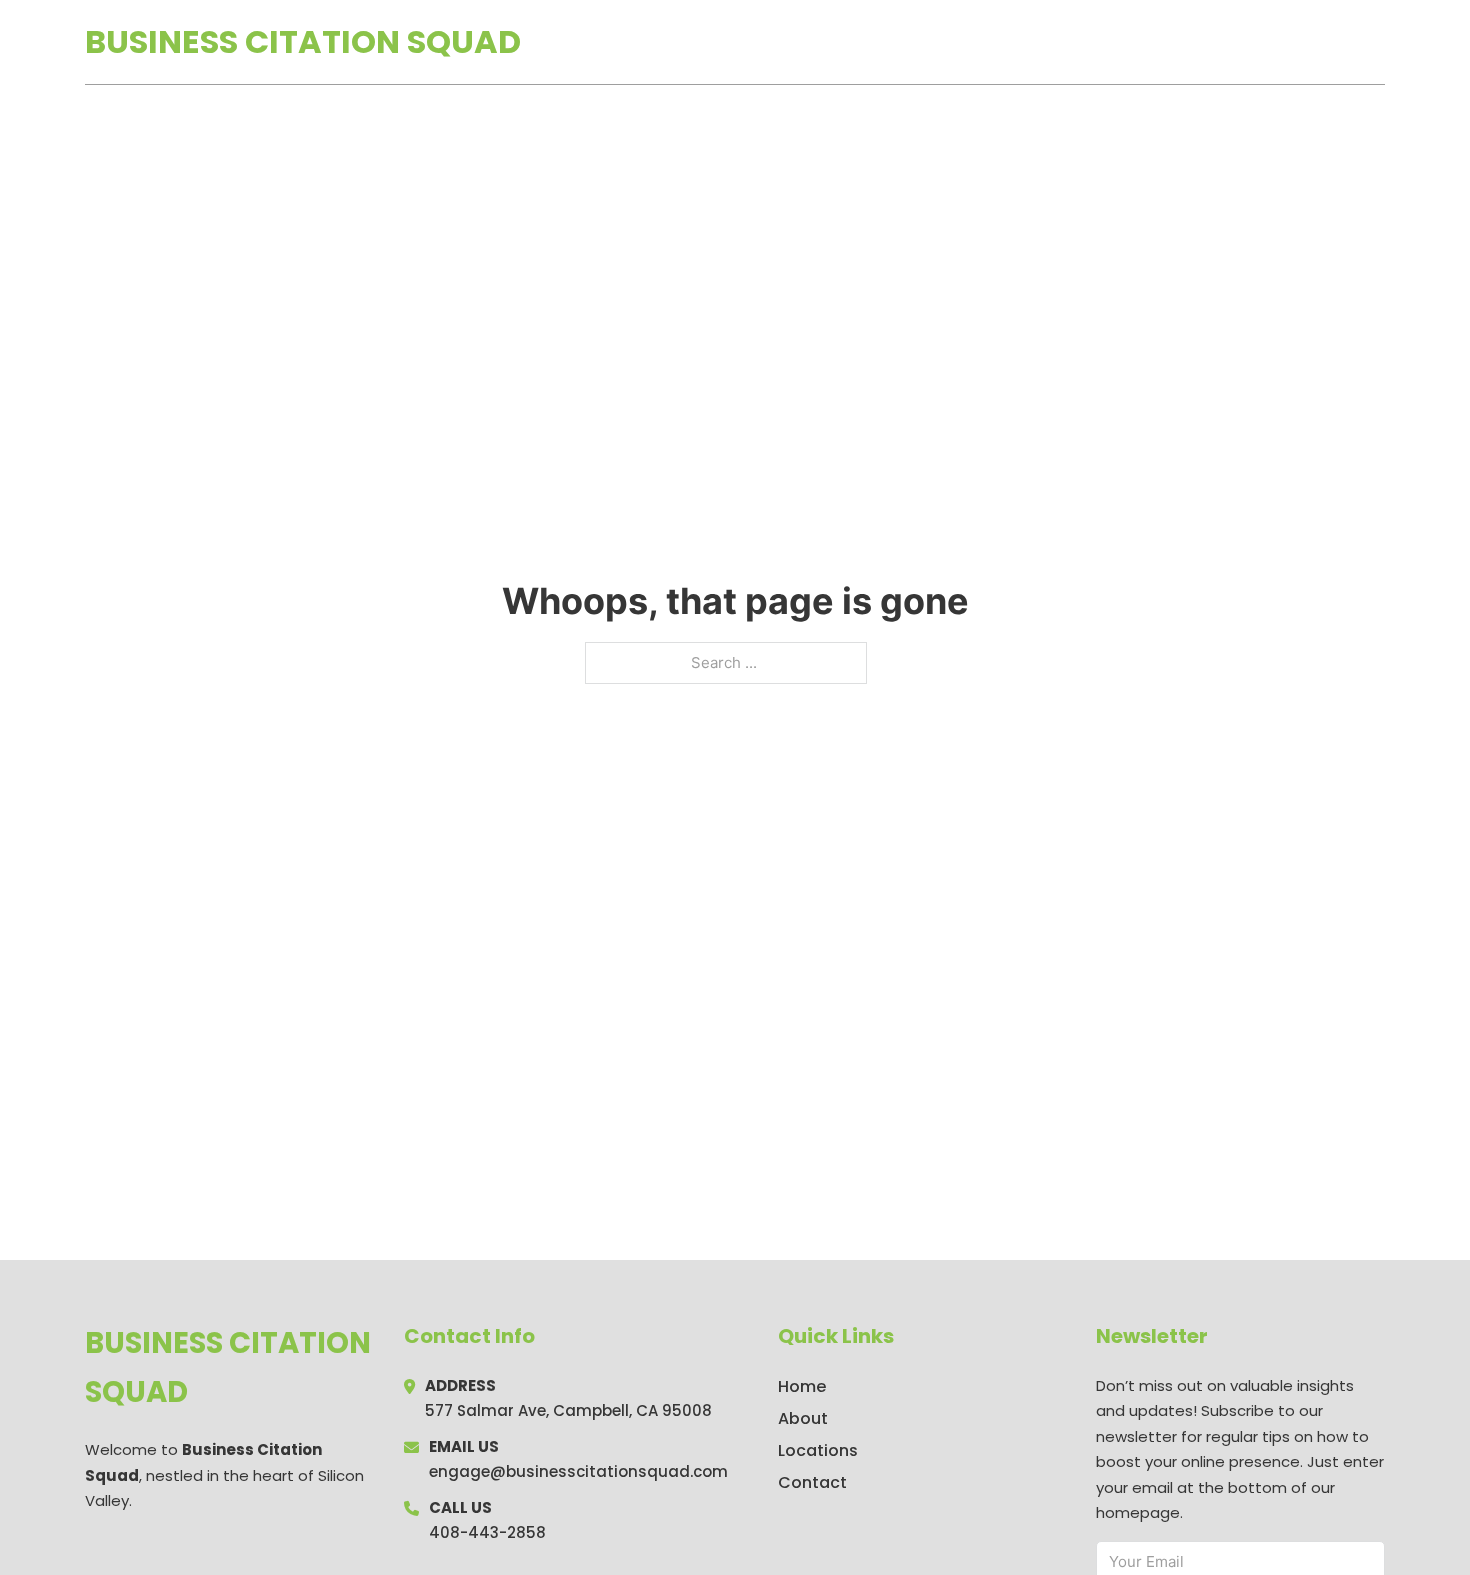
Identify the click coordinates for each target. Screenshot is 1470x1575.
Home (1153, 42)
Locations (1243, 42)
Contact (812, 1482)
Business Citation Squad (303, 41)
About (803, 1418)
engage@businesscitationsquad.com (578, 1471)
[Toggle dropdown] (1378, 42)
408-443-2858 (487, 1532)
